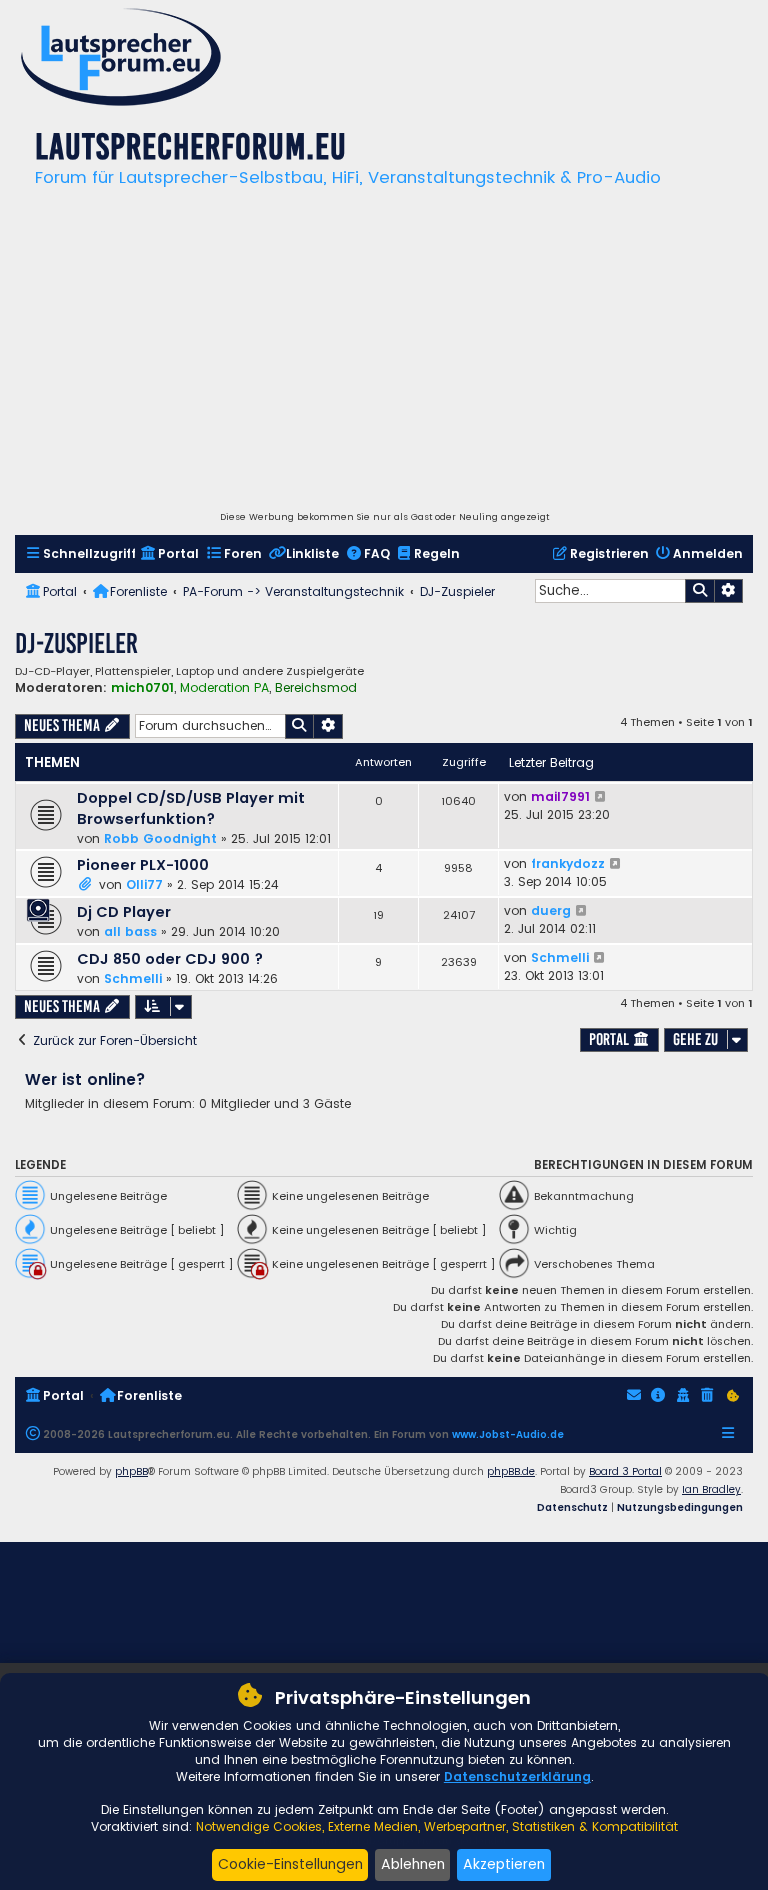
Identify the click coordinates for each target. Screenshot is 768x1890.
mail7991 (560, 796)
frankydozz (568, 863)
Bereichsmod (316, 688)
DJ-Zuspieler (76, 643)
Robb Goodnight (160, 838)
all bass (130, 931)
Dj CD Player (124, 912)
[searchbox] (610, 591)
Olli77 (144, 884)
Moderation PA (224, 688)
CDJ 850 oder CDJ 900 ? (170, 959)
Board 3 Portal (625, 1471)
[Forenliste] (121, 59)
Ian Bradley (711, 1489)
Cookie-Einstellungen (290, 1864)
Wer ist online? (85, 1079)
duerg (551, 910)
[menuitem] (80, 554)
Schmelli (133, 978)
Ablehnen (413, 1864)
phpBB (131, 1471)
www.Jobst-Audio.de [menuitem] (508, 1434)
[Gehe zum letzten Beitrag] (601, 797)
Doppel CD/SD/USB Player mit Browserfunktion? (191, 808)
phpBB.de (511, 1471)
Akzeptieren (504, 1864)
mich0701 (142, 687)
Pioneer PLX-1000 (143, 865)
